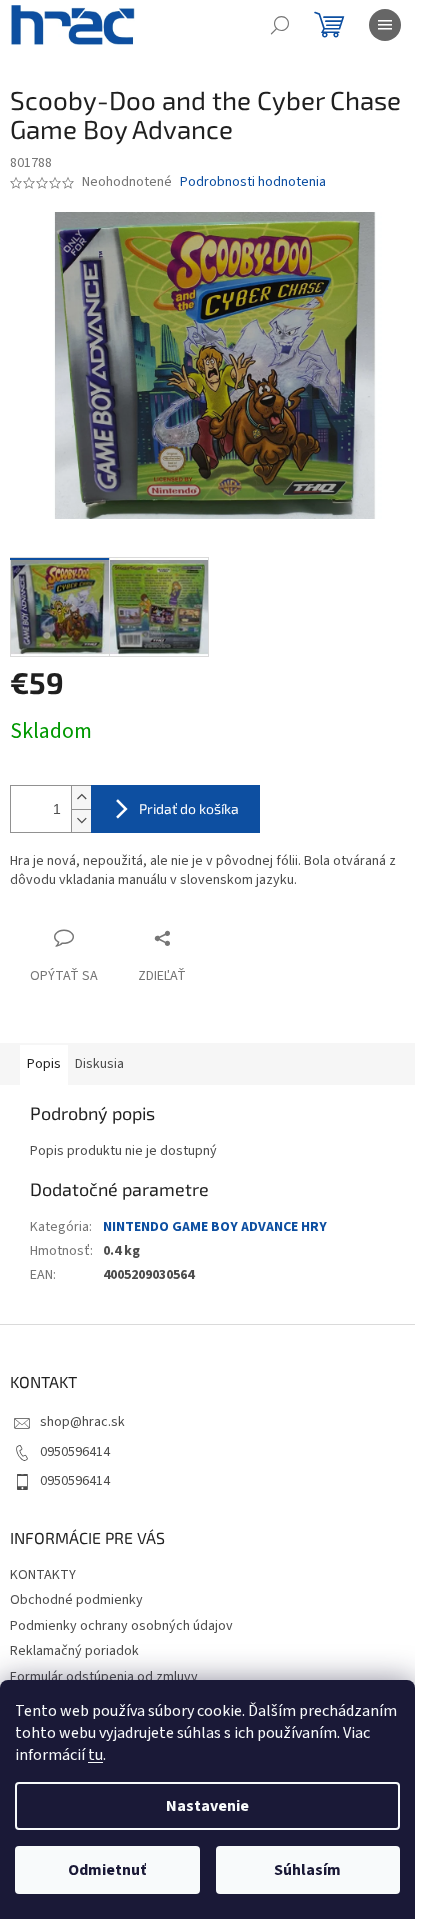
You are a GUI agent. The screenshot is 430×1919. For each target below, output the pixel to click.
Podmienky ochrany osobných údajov (121, 1626)
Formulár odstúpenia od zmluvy (104, 1677)
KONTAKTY (43, 1575)
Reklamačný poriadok (74, 1651)
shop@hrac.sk (82, 1422)
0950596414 (75, 1452)
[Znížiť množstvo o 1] (81, 820)
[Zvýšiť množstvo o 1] (81, 797)
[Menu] (385, 25)
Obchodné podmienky (76, 1600)
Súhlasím (307, 1870)
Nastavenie (207, 1806)
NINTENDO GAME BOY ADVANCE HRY (215, 1227)
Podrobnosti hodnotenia (253, 182)
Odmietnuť (107, 1870)
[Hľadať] (280, 25)
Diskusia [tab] (99, 1064)
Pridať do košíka (189, 808)
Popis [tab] (44, 1064)
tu (95, 1755)
